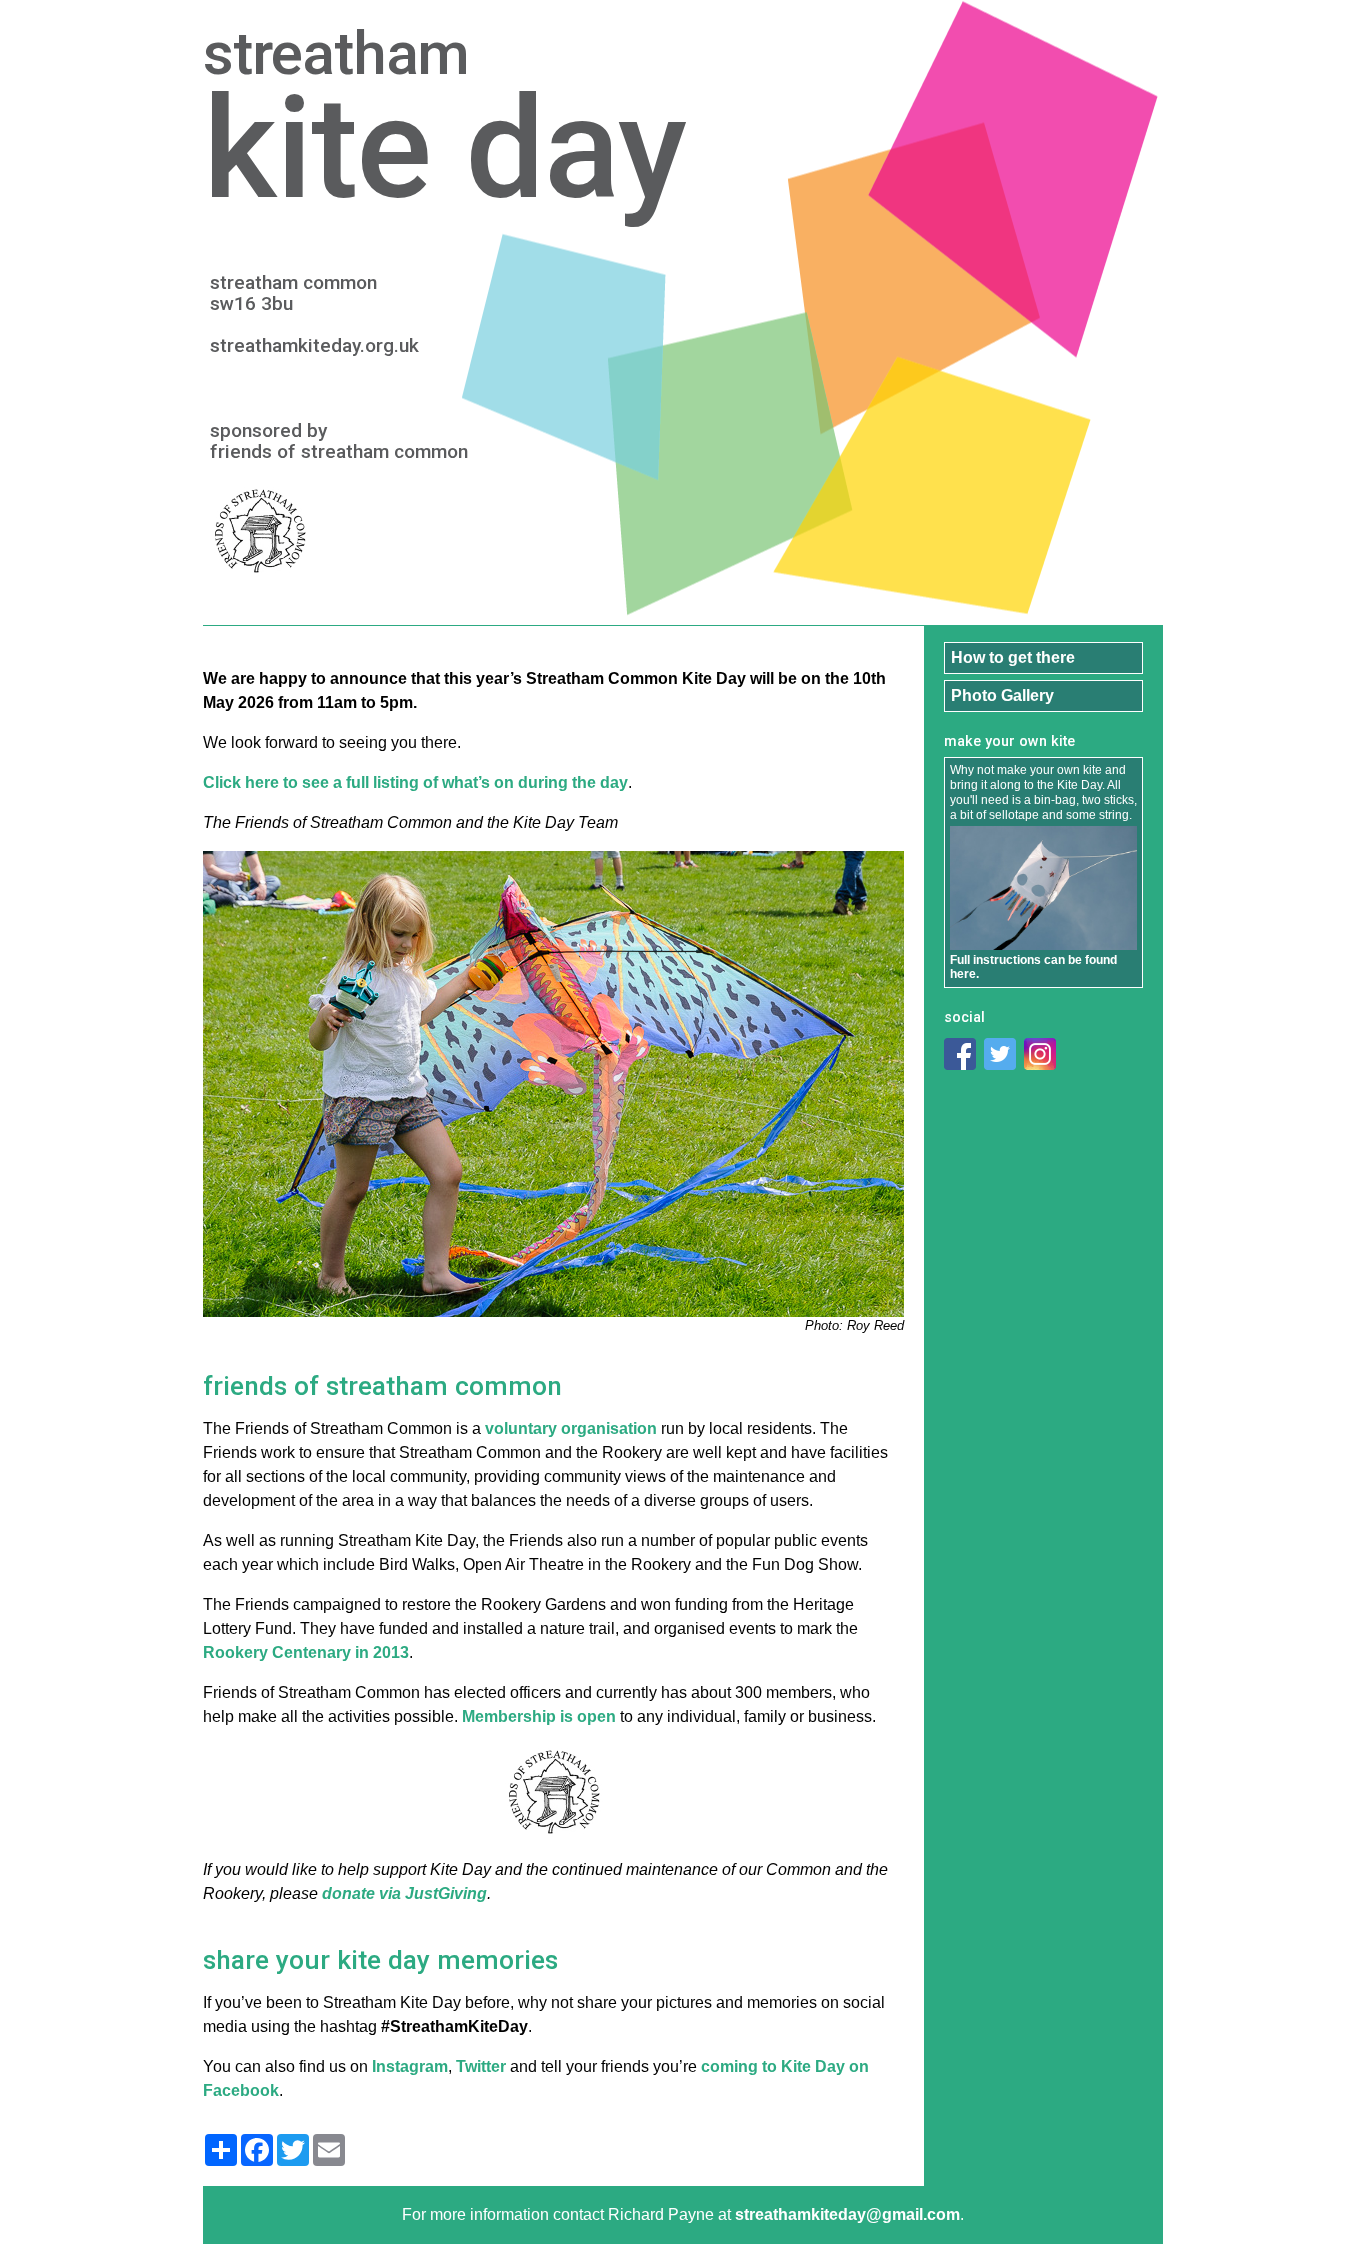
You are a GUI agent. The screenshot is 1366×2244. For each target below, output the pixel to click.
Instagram (410, 2066)
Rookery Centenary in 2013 (306, 1652)
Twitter (481, 2066)
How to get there (1013, 657)
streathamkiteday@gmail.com (847, 2214)
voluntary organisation (571, 1428)
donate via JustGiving (404, 1893)
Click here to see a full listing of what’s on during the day (415, 782)
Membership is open (539, 1716)
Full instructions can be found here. (1033, 967)
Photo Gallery (1002, 695)
